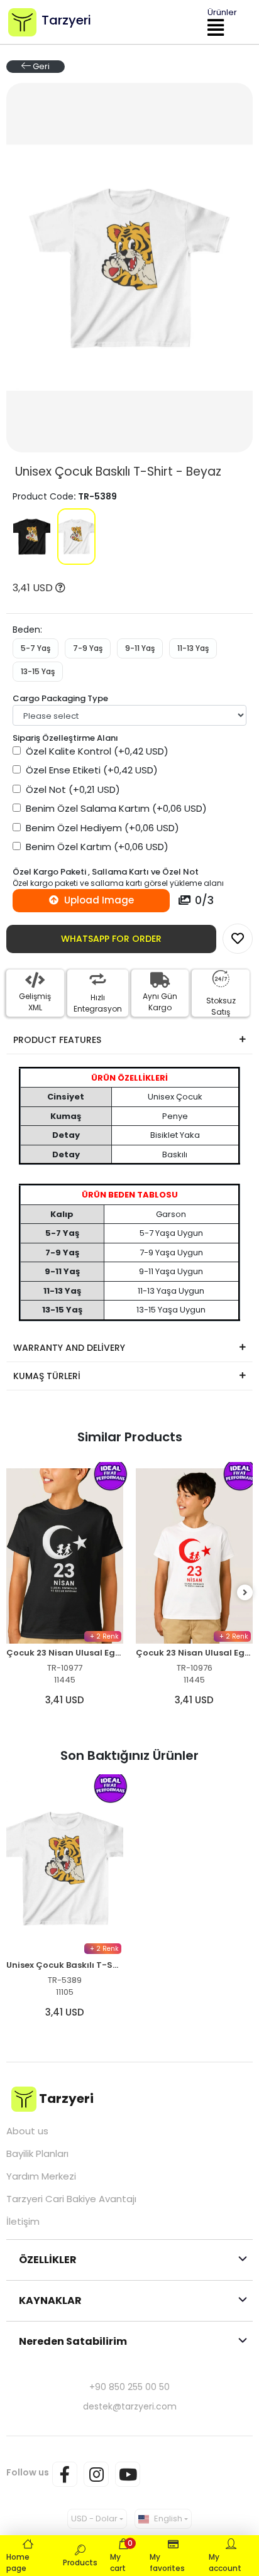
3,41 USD (34, 588)
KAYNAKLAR (50, 2300)
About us (27, 2131)
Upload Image (98, 900)
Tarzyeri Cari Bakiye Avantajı (71, 2199)
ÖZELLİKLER (48, 2260)
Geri (40, 66)
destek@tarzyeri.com (130, 2406)
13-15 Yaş (38, 671)
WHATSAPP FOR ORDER (111, 939)
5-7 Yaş (36, 648)
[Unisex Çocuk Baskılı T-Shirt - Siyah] (32, 537)
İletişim (23, 2222)
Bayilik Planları (37, 2154)
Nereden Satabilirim (73, 2341)
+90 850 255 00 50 (129, 2387)
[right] (245, 1593)
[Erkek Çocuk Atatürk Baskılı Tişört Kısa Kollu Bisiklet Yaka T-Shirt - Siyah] (194, 1527)
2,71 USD (194, 1641)
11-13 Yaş (193, 648)
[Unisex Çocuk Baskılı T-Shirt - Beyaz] (76, 537)
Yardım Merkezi (41, 2176)
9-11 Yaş (140, 648)
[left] (14, 1593)
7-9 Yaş (88, 648)
